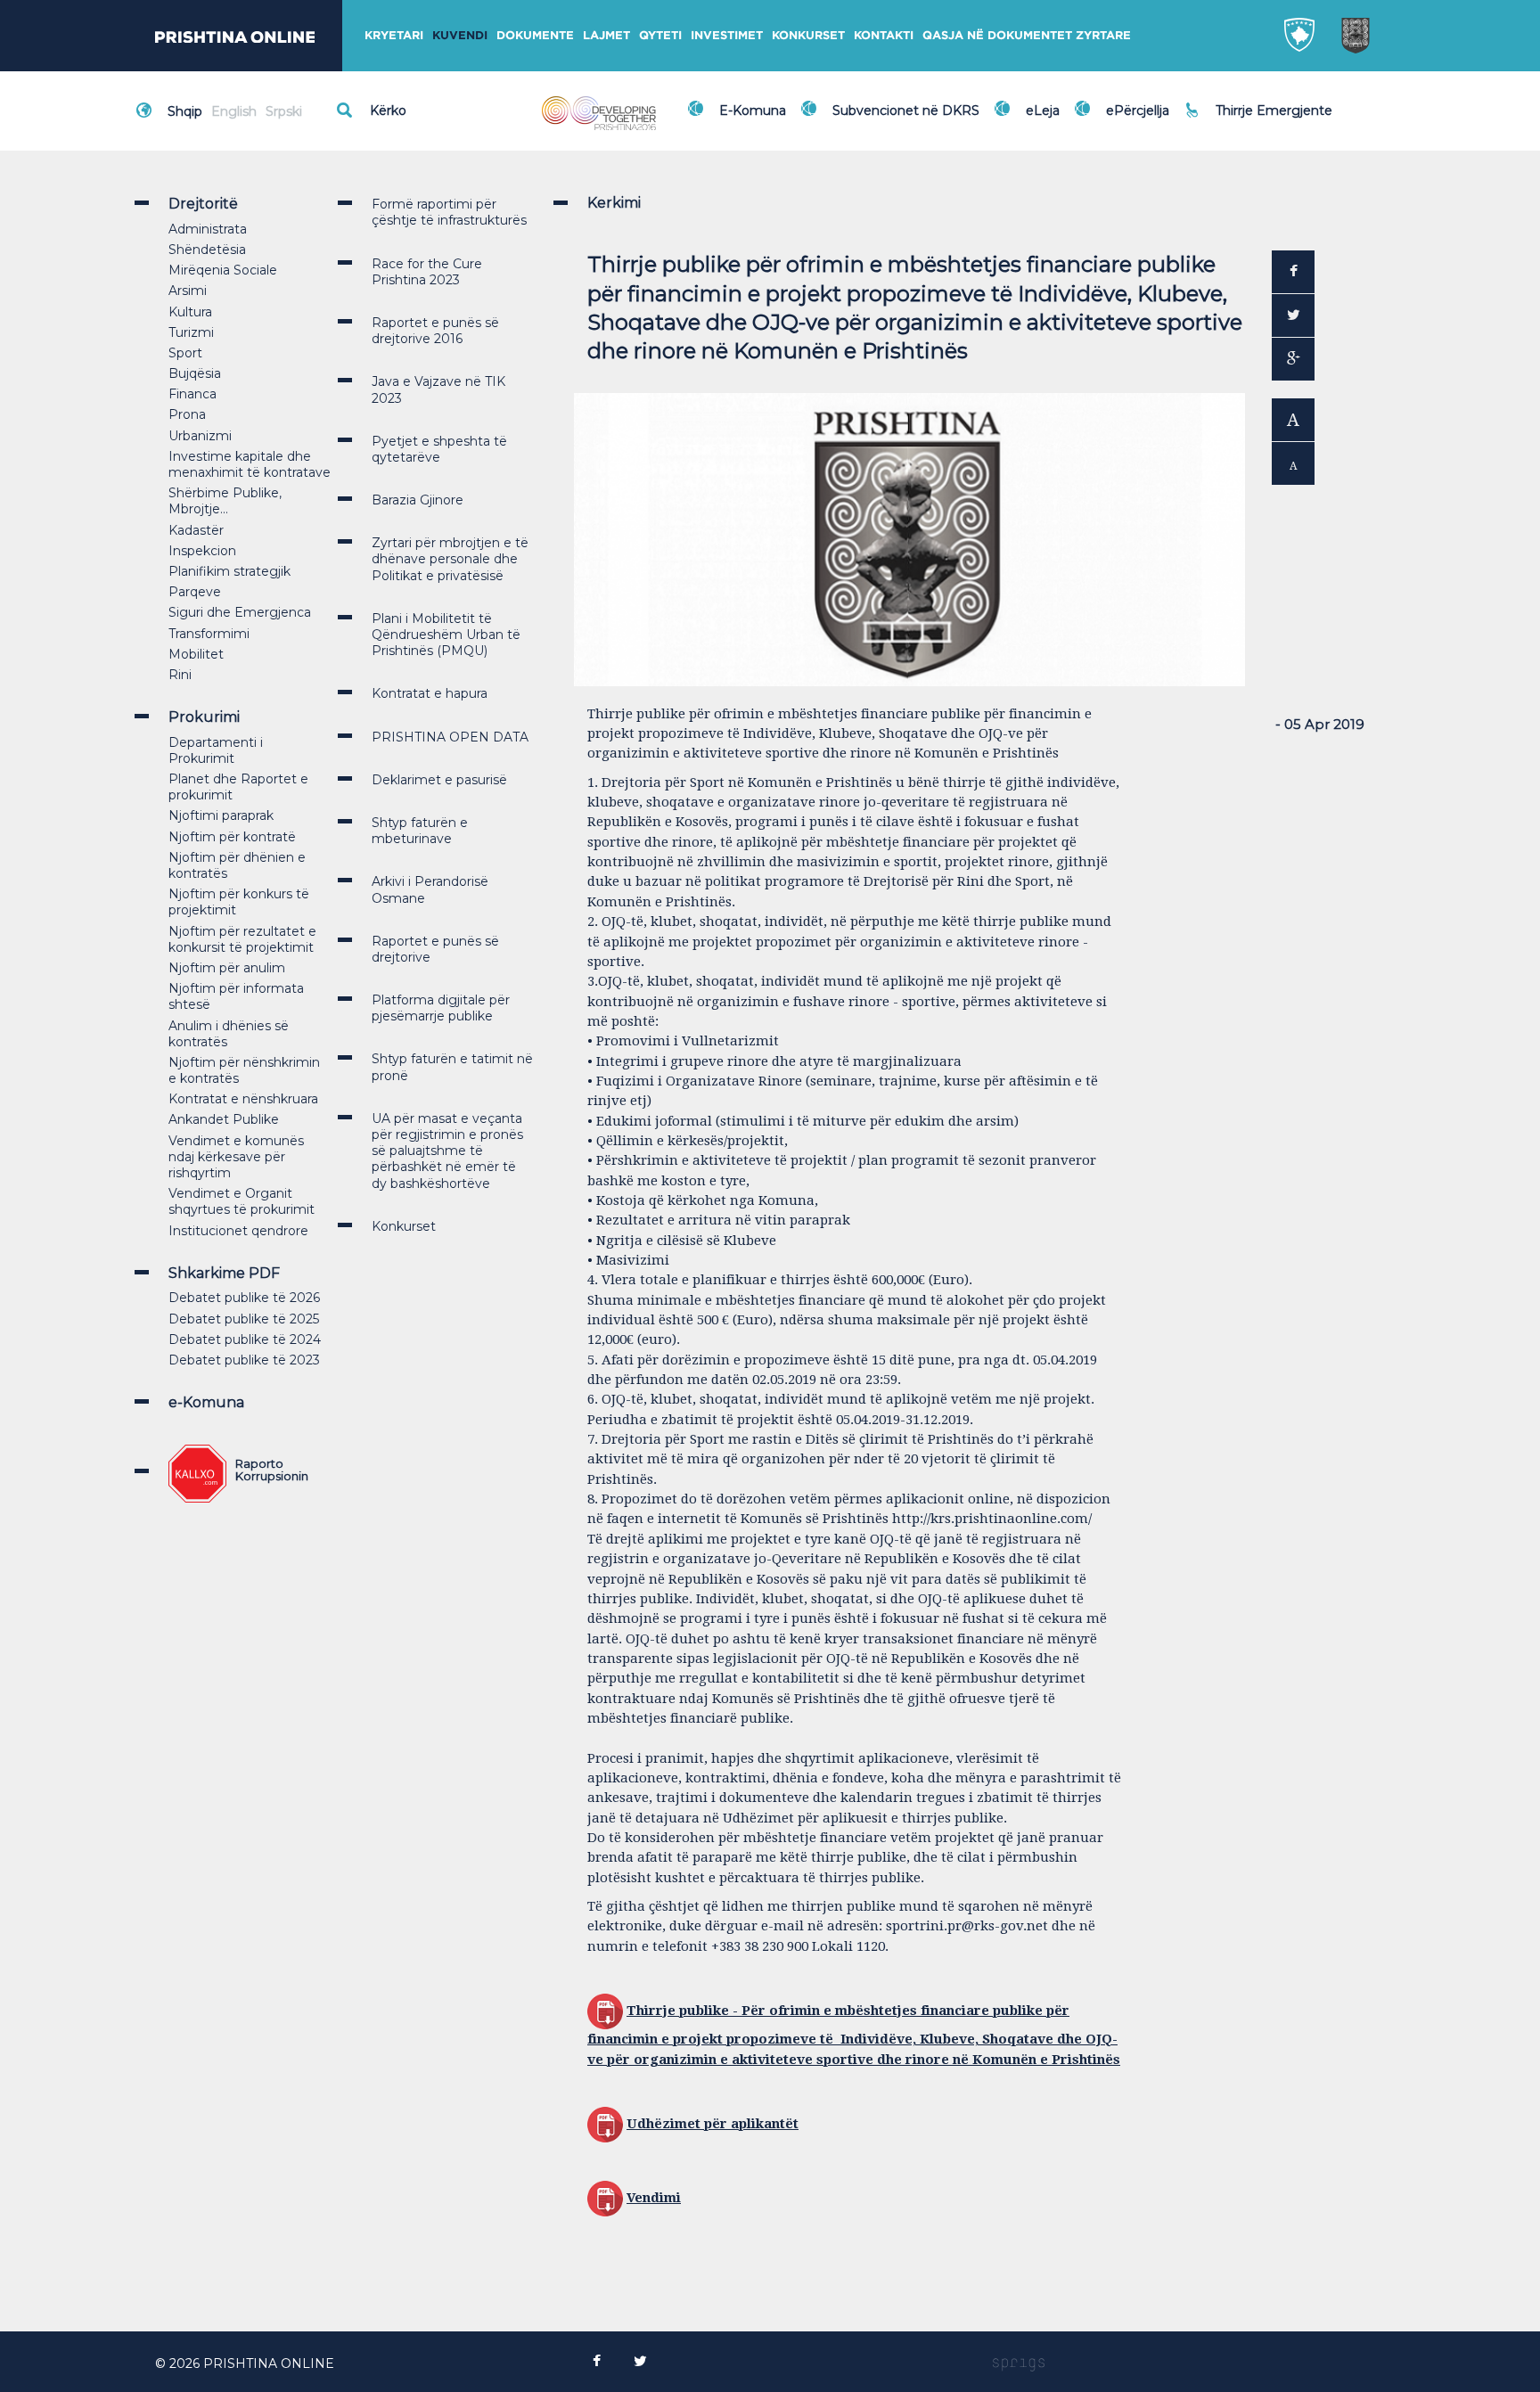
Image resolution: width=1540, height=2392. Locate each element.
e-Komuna (206, 1402)
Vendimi (654, 2198)
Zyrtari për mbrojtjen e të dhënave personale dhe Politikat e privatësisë (450, 559)
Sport (185, 353)
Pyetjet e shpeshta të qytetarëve (439, 449)
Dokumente (535, 35)
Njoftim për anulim (227, 968)
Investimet (727, 35)
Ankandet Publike (224, 1119)
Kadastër (196, 530)
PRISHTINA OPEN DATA (450, 737)
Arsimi (188, 291)
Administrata (208, 229)
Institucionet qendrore (238, 1231)
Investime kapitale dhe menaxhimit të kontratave (250, 464)
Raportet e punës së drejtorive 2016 (435, 331)
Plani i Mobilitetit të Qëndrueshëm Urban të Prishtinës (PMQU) (446, 635)
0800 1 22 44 (1260, 119)
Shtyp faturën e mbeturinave (420, 831)
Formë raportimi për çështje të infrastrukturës (449, 212)
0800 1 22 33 (1259, 100)
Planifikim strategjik (229, 571)
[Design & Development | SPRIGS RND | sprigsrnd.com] (1019, 2363)
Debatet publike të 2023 (244, 1360)
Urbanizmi (200, 436)
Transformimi (209, 634)
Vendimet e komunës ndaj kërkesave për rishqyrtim (236, 1157)
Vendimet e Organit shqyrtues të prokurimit (242, 1201)
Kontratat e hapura (430, 693)
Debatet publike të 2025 (244, 1319)
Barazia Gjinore (418, 500)
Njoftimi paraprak (221, 815)
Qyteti (660, 35)
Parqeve (195, 592)
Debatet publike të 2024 (245, 1339)
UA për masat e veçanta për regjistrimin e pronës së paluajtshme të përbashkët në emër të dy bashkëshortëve (447, 1151)
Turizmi (191, 332)
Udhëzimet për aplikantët (713, 2124)
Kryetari (394, 35)
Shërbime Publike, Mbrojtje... (225, 501)
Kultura (190, 312)
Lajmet (606, 35)
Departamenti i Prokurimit (216, 750)
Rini (180, 675)
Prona (187, 414)
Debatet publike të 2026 (244, 1298)
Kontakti (884, 35)
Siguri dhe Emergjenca (240, 612)
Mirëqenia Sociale (223, 270)
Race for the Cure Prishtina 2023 (427, 272)
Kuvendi (460, 35)
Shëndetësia (207, 250)
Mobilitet (196, 654)
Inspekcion (202, 551)
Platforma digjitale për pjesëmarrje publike (441, 1008)
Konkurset (808, 35)
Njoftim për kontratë (232, 837)
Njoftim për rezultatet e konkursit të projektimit (242, 939)
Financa (192, 394)
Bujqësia (195, 373)
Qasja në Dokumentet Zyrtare (1027, 35)
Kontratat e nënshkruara (243, 1099)
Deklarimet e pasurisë (439, 780)
